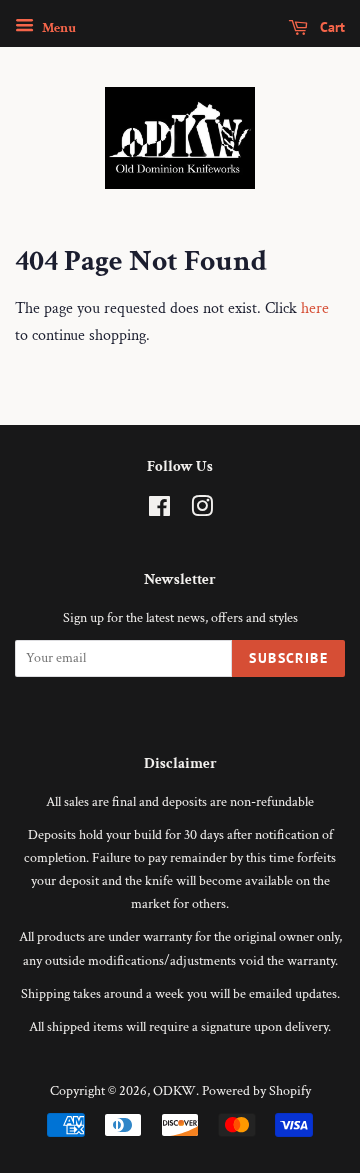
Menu (57, 28)
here (315, 308)
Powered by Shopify (256, 1091)
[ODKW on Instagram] (202, 511)
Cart (330, 27)
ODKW (174, 1091)
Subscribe (288, 658)
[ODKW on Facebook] (159, 511)
